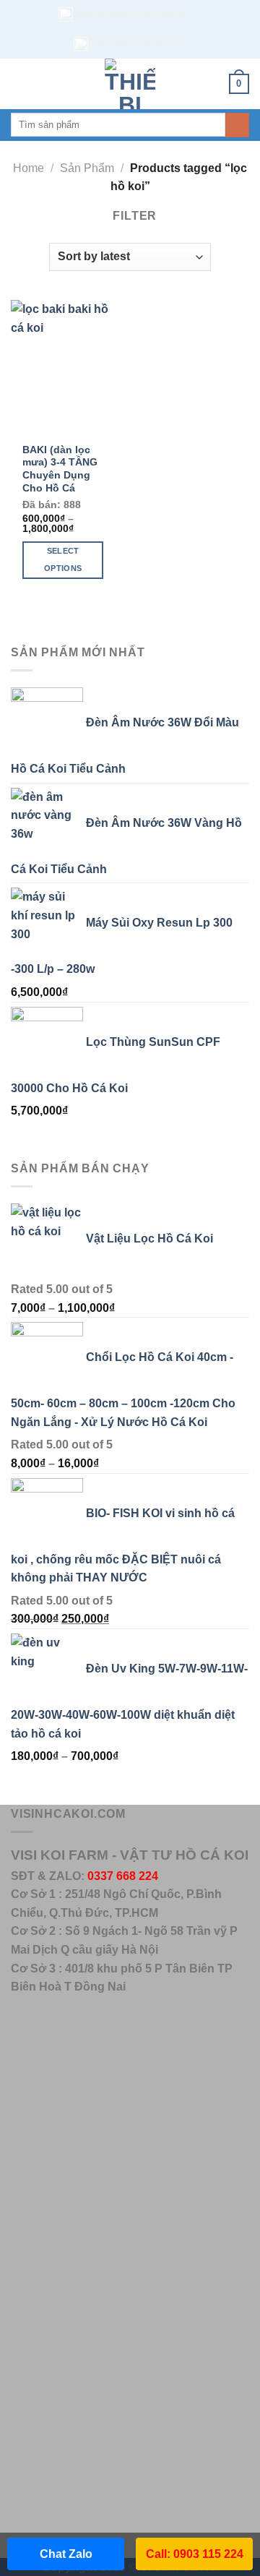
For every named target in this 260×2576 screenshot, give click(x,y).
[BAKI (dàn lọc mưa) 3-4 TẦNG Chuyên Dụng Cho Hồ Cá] (67, 367)
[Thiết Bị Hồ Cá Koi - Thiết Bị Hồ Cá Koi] (130, 84)
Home (29, 168)
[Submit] (237, 125)
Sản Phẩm (87, 168)
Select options (63, 559)
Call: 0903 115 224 (195, 2554)
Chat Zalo (66, 2554)
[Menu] (19, 83)
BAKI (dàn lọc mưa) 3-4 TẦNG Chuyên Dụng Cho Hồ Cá (60, 469)
